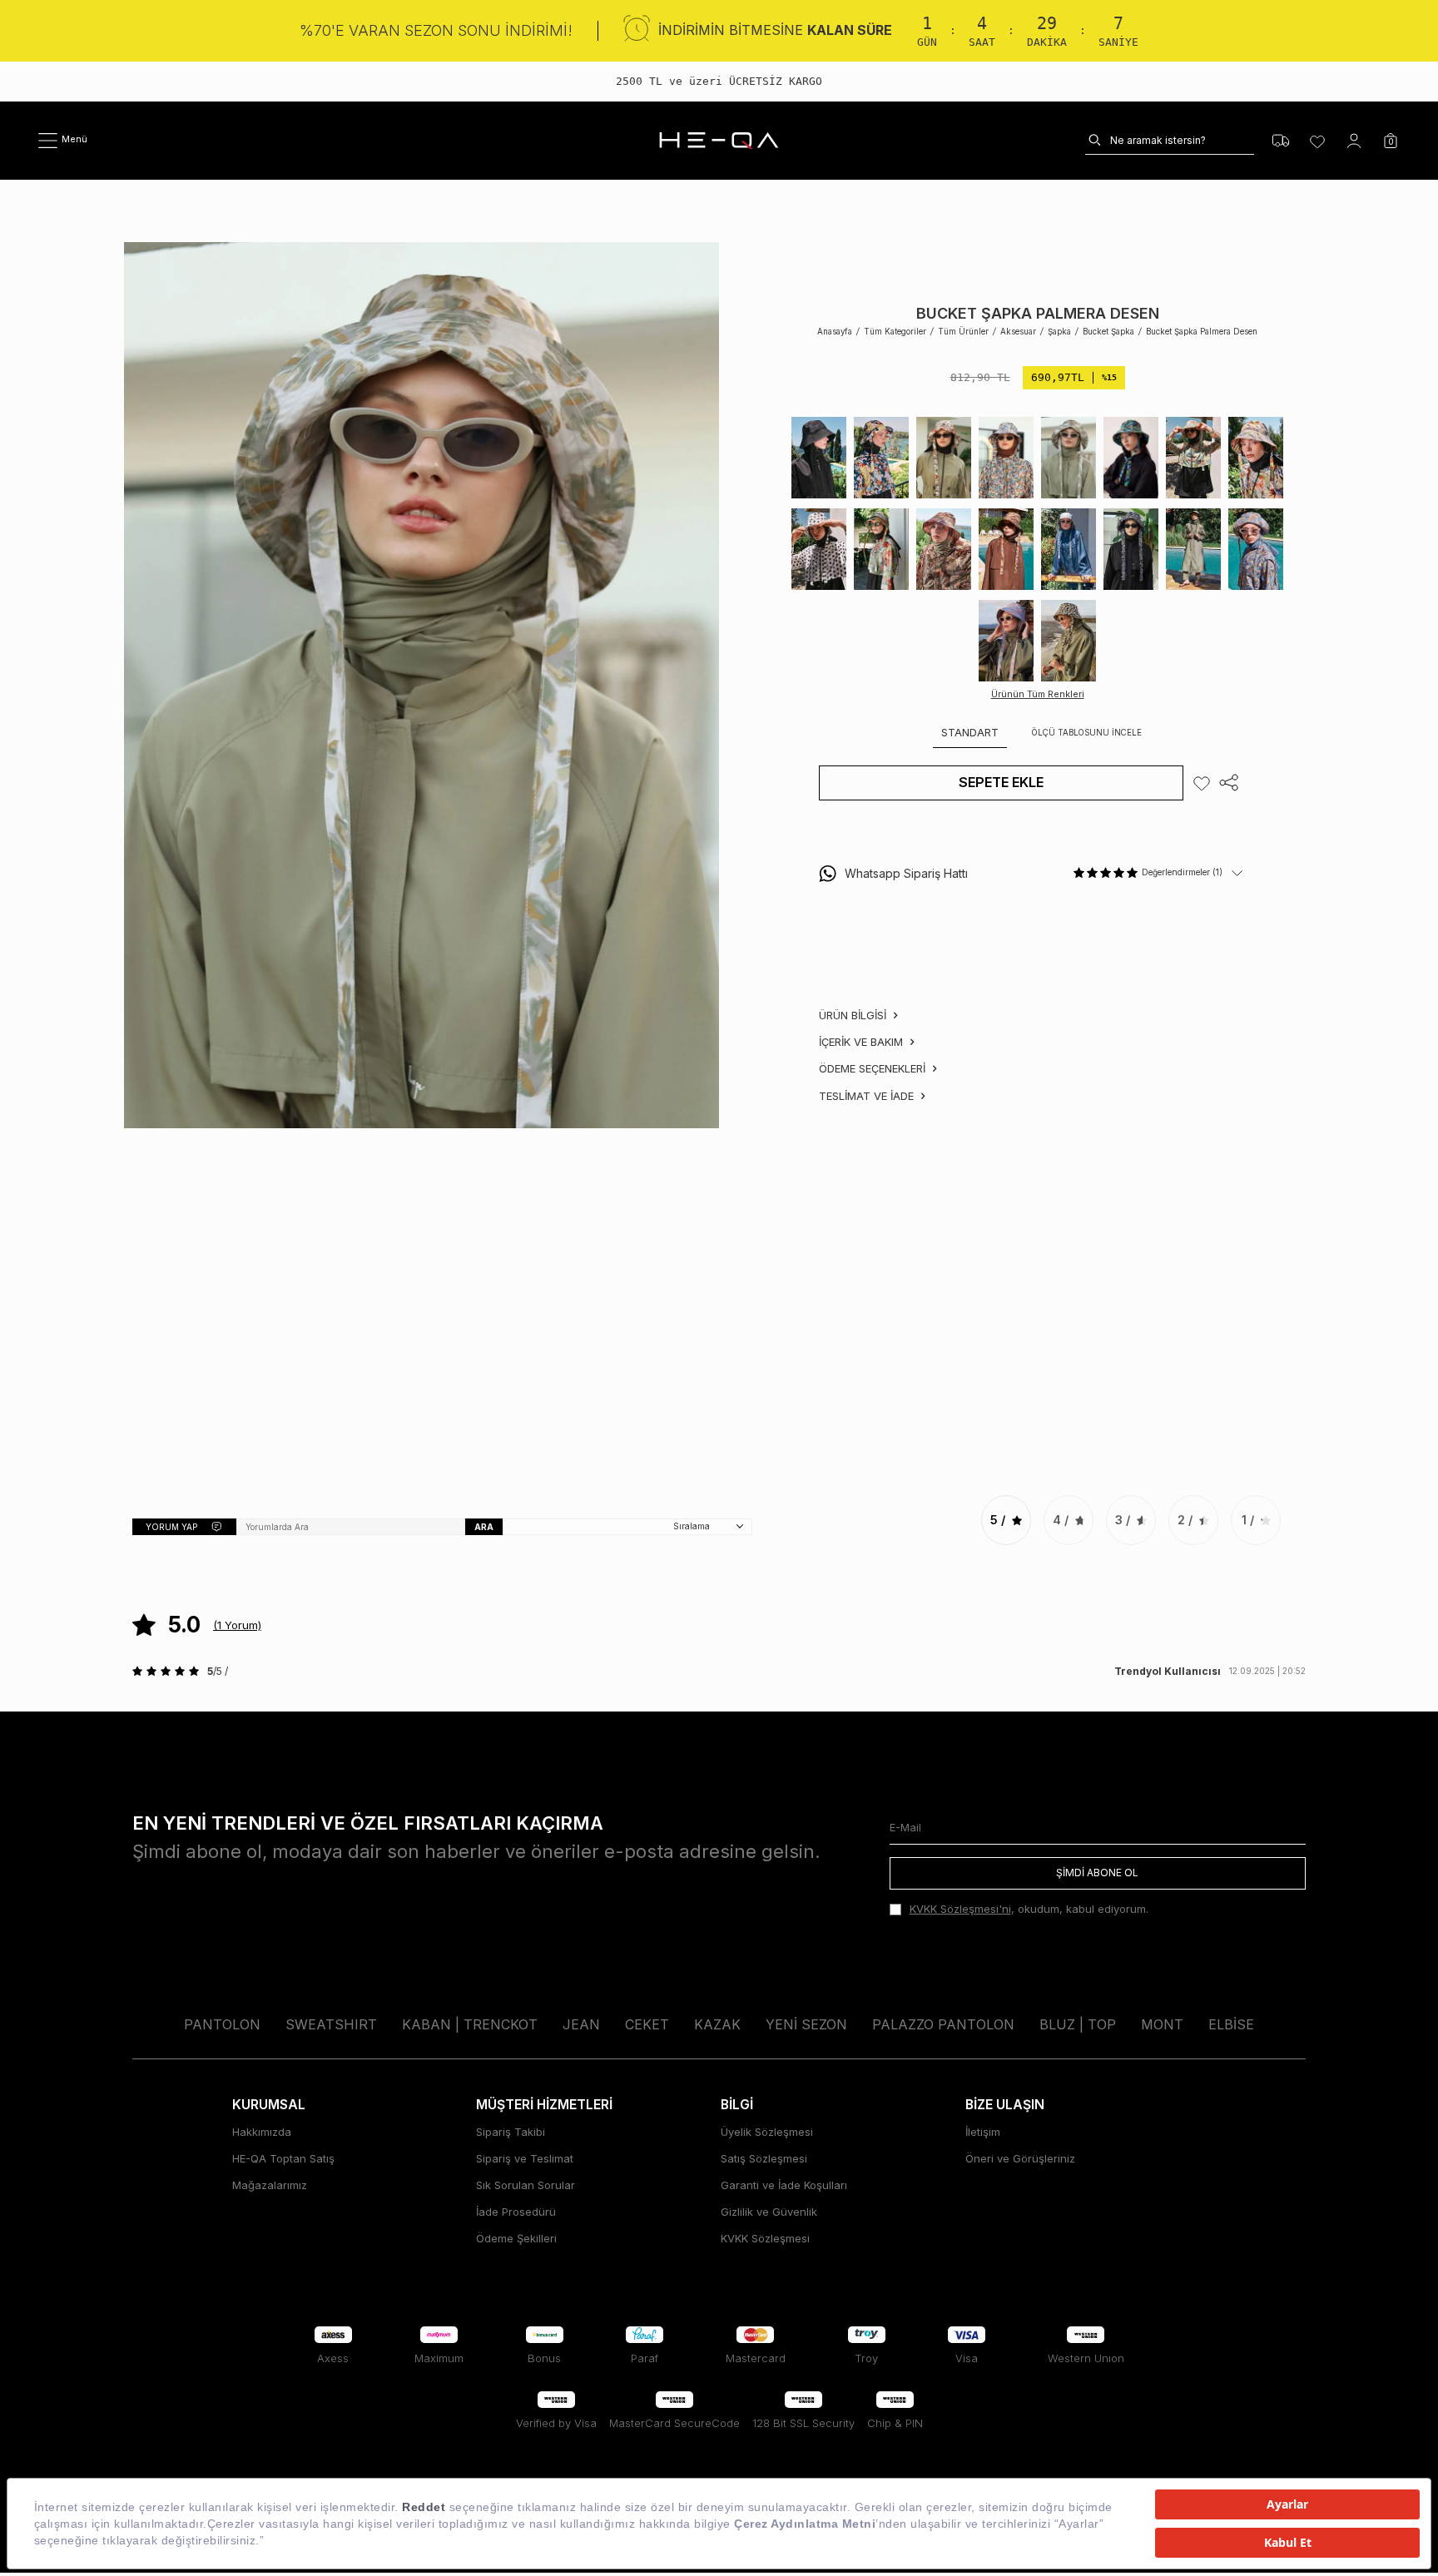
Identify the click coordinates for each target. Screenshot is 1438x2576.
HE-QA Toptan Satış (283, 2158)
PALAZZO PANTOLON (943, 2024)
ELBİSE (1231, 2024)
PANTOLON (222, 2024)
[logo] (719, 141)
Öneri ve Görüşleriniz (1020, 2158)
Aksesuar (1018, 332)
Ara (484, 1527)
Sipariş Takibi (511, 2132)
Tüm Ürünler (963, 332)
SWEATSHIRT (331, 2024)
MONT (1162, 2024)
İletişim (983, 2132)
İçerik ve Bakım (863, 1042)
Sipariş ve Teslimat (525, 2158)
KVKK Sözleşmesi (765, 2238)
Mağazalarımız (270, 2185)
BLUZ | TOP (1078, 2024)
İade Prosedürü (516, 2212)
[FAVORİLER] (1317, 141)
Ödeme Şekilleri (516, 2238)
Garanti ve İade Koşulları (784, 2185)
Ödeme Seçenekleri (874, 1068)
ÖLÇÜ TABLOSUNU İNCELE (1087, 733)
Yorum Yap (171, 1527)
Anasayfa (835, 332)
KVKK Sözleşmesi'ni (960, 1909)
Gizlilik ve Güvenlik (769, 2212)
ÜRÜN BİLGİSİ (854, 1015)
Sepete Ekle (1001, 782)
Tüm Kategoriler (895, 332)
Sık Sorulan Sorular (526, 2185)
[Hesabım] (1354, 141)
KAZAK (717, 2024)
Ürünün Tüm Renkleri (1038, 694)
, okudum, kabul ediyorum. (1029, 1909)
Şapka (1059, 332)
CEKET (647, 2024)
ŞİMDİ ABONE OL (1097, 1873)
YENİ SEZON (806, 2024)
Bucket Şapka (1108, 332)
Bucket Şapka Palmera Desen (1202, 332)
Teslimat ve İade (868, 1096)
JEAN (581, 2024)
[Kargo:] (1281, 141)
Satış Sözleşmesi (764, 2158)
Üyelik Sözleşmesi (767, 2132)
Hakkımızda (262, 2132)
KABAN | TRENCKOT (470, 2024)
